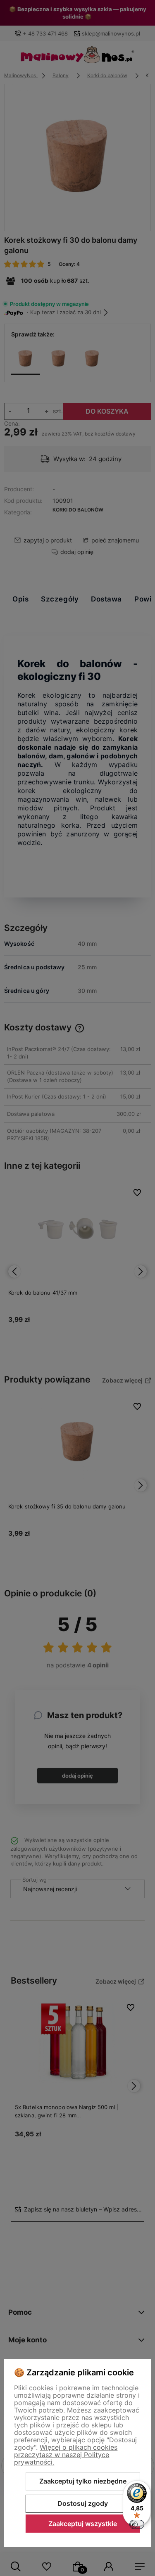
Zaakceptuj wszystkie (83, 2524)
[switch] (137, 2524)
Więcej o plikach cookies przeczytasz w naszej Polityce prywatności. (66, 2455)
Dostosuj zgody (83, 2503)
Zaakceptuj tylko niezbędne (83, 2481)
